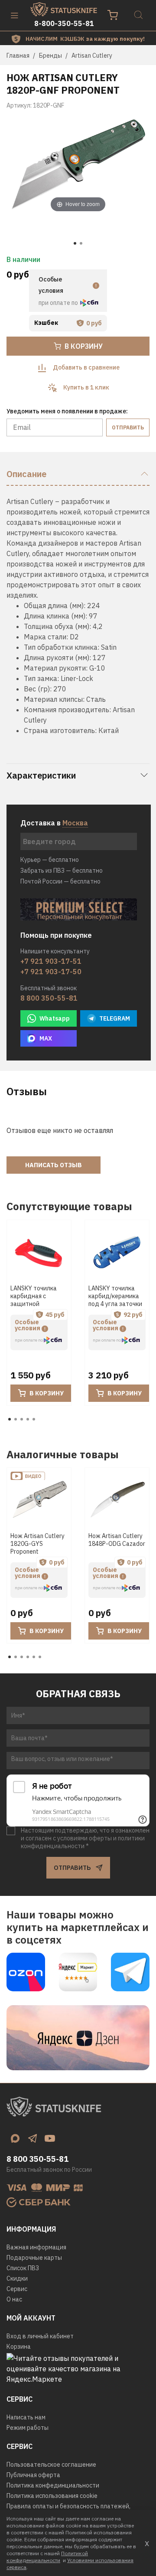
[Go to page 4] (28, 1419)
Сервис (17, 2289)
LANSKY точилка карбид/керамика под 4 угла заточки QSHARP (115, 1300)
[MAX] (15, 2138)
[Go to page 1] (10, 1419)
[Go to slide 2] (81, 243)
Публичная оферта (33, 2475)
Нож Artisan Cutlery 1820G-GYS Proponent (37, 1544)
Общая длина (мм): (55, 606)
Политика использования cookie (52, 2496)
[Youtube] (50, 2138)
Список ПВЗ (23, 2268)
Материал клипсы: (54, 699)
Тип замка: (41, 678)
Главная (18, 56)
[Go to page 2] (16, 1419)
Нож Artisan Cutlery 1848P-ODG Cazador (117, 1540)
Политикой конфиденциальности (47, 2557)
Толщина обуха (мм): (57, 626)
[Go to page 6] (40, 1657)
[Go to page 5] (34, 1419)
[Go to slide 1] (75, 243)
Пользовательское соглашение (51, 2465)
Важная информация (36, 2247)
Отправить (128, 427)
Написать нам (26, 2417)
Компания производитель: (67, 710)
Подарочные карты (34, 2258)
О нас (14, 2299)
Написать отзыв (54, 1165)
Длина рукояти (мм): (57, 658)
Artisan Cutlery (92, 56)
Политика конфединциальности (53, 2485)
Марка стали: (46, 637)
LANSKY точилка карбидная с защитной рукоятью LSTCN (34, 1300)
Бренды (50, 56)
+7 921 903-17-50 (51, 972)
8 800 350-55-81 (49, 998)
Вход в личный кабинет (40, 2336)
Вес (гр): (38, 689)
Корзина (19, 2347)
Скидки (17, 2278)
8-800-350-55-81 (64, 23)
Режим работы (28, 2428)
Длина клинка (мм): (55, 616)
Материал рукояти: (56, 668)
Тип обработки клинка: (62, 647)
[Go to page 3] (22, 1419)
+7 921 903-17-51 (51, 961)
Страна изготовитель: (60, 730)
